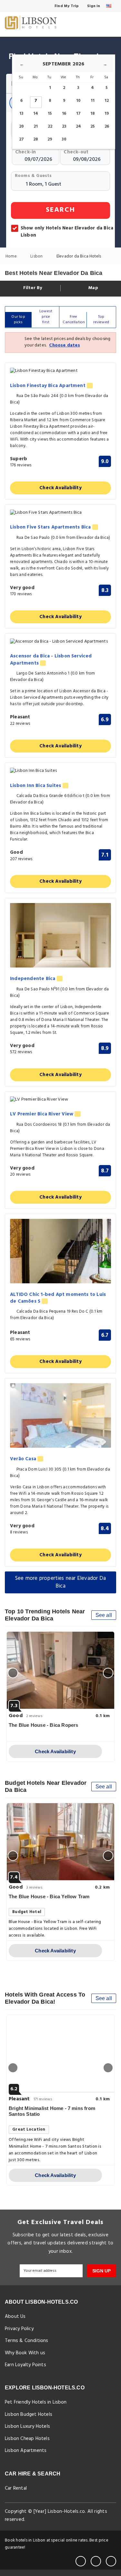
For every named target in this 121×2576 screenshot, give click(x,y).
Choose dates (64, 345)
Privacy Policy (19, 2329)
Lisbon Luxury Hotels (27, 2426)
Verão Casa (24, 1459)
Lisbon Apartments (26, 2451)
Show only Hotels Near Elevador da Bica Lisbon (67, 232)
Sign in (93, 6)
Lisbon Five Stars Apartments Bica (51, 527)
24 (78, 126)
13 (21, 114)
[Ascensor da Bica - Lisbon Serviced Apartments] (60, 642)
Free (74, 320)
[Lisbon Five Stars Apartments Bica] (60, 513)
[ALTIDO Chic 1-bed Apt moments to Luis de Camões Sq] (60, 1251)
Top (101, 320)
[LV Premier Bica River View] (60, 1100)
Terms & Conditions (27, 2341)
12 (107, 101)
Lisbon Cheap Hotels (27, 2439)
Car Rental (16, 2488)
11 (93, 101)
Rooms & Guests (33, 176)
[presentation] (13, 1673)
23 (64, 126)
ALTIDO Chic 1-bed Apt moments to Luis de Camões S (58, 1298)
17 (78, 114)
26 (107, 126)
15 (50, 114)
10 (78, 101)
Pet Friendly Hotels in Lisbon (36, 2402)
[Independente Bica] (60, 935)
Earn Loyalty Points (25, 2365)
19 (107, 114)
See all (104, 1615)
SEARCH (60, 210)
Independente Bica (33, 979)
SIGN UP (101, 2271)
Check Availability (60, 488)
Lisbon (37, 256)
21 (36, 126)
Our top (18, 320)
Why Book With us (25, 2353)
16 (64, 114)
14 (36, 114)
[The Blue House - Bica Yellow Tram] (60, 1842)
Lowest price (46, 317)
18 (93, 114)
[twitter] (96, 2561)
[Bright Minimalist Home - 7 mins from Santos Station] (60, 2054)
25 (93, 126)
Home (12, 256)
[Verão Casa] (60, 1415)
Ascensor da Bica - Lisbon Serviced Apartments (51, 660)
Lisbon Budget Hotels (29, 2415)
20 (21, 126)
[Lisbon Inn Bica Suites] (60, 771)
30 (64, 139)
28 (36, 139)
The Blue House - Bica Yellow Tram (49, 1896)
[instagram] (111, 2561)
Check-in (26, 152)
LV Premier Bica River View (42, 1114)
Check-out (76, 152)
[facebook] (81, 2561)
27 (21, 139)
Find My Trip (66, 6)
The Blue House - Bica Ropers (44, 1725)
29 (50, 139)
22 (50, 126)
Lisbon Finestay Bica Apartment (48, 386)
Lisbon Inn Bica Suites (36, 786)
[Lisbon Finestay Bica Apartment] (60, 371)
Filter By (32, 288)
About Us (15, 2317)
